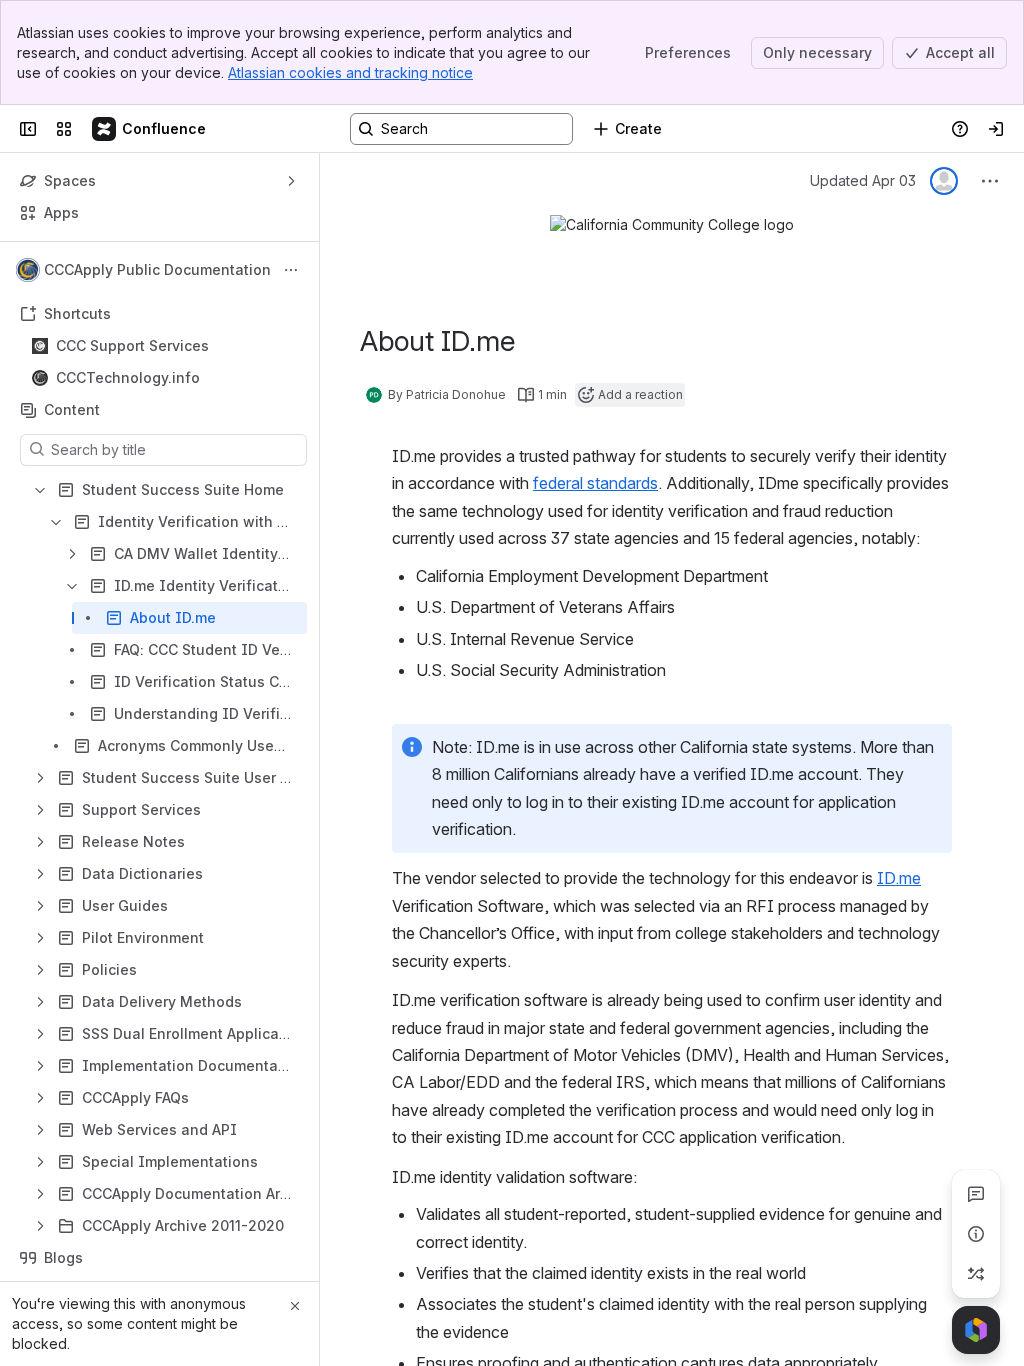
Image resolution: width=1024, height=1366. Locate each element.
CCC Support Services (132, 345)
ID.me (899, 878)
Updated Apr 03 (863, 180)
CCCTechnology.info (128, 377)
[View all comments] (976, 1194)
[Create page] (976, 1274)
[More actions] (291, 270)
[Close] (295, 1306)
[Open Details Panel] (976, 1234)
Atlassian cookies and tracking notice (350, 72)
